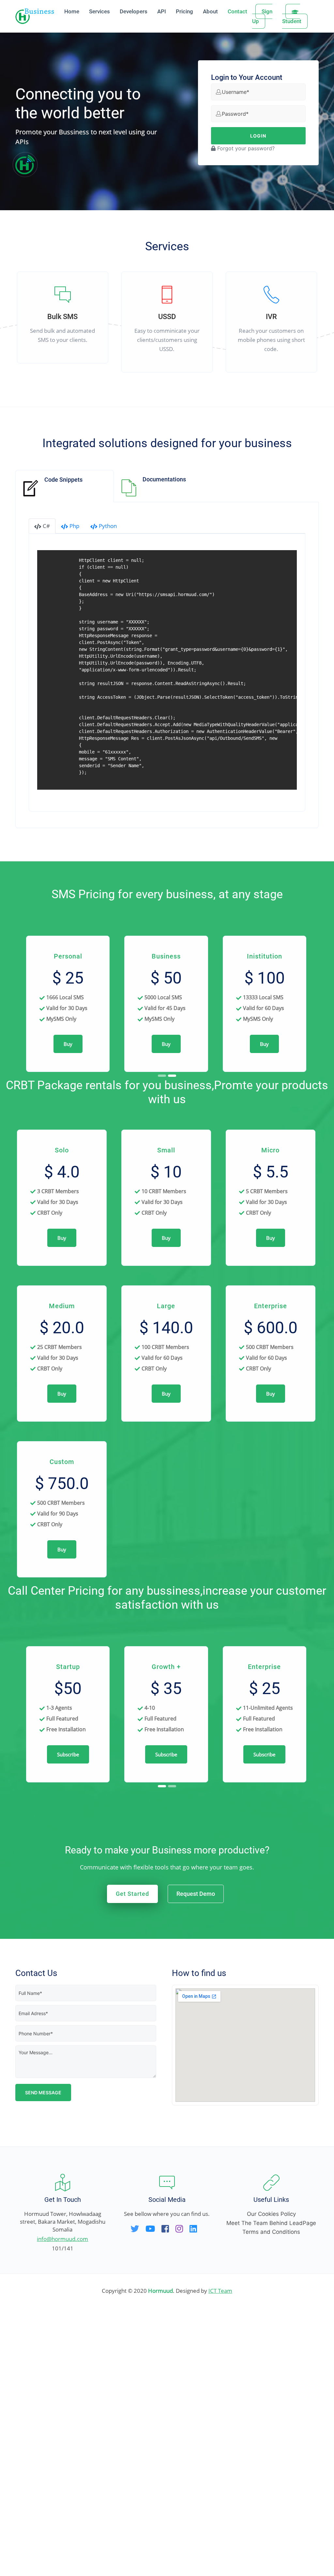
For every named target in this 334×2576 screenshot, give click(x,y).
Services (99, 11)
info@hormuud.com (62, 2505)
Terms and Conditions (271, 2498)
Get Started (132, 2160)
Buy (68, 1087)
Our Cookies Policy (271, 2481)
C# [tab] (46, 526)
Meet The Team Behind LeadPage (271, 2490)
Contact (237, 11)
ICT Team (220, 2557)
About (210, 11)
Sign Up (262, 16)
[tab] (65, 486)
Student (292, 21)
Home (72, 11)
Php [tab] (74, 526)
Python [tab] (108, 526)
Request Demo (196, 2160)
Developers (134, 11)
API (162, 11)
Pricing (184, 11)
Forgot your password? (245, 148)
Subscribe (68, 2021)
